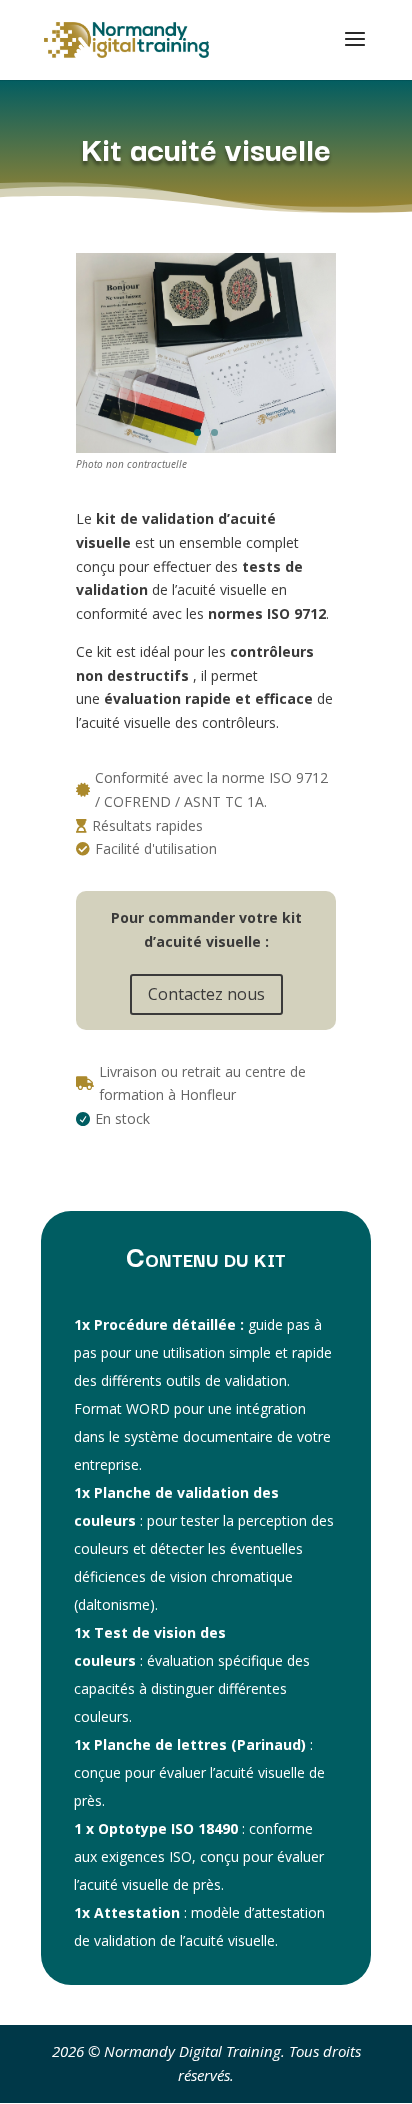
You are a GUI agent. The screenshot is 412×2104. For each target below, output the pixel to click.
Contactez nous (206, 994)
